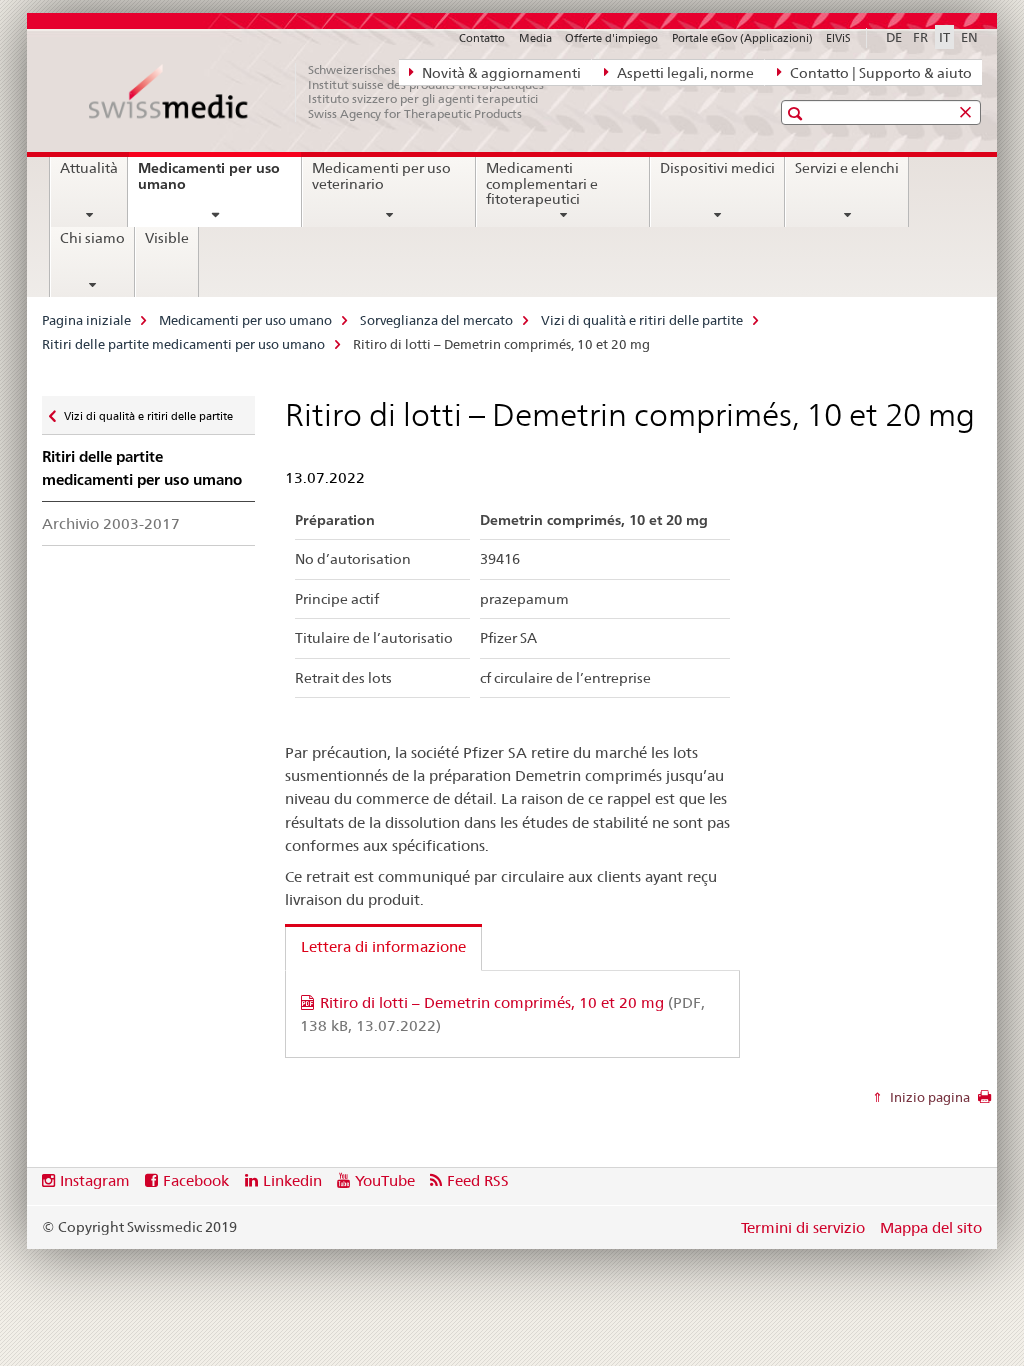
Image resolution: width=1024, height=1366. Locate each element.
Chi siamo (92, 238)
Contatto (482, 38)
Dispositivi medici (717, 168)
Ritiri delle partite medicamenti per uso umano (183, 344)
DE (894, 37)
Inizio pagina (928, 1097)
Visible (167, 238)
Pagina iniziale (86, 320)
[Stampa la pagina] (984, 1102)
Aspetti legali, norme (684, 73)
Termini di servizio (803, 1227)
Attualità (89, 168)
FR (920, 37)
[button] (797, 113)
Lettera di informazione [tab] (383, 946)
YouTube (385, 1180)
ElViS (838, 38)
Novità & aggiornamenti (500, 73)
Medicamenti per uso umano (209, 183)
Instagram (95, 1180)
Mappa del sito (931, 1227)
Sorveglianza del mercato (436, 320)
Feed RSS (478, 1180)
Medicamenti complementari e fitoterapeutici (542, 184)
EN (969, 37)
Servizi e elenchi (847, 168)
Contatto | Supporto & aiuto (879, 73)
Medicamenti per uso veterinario (381, 176)
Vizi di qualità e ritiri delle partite (642, 320)
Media (535, 38)
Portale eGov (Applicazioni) (742, 38)
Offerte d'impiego (611, 38)
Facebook (196, 1180)
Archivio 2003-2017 (111, 523)
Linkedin (292, 1180)
